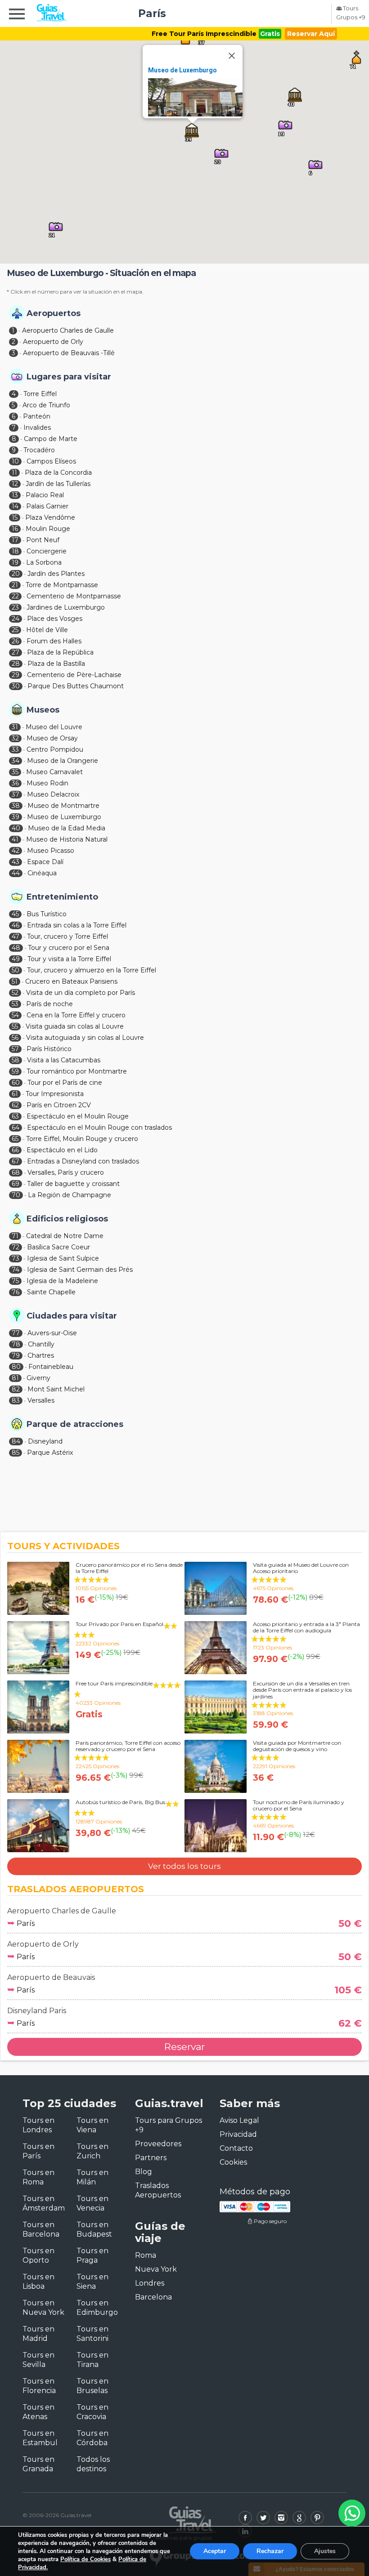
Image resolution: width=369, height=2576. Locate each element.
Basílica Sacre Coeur (58, 1247)
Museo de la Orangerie (63, 761)
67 (16, 1161)
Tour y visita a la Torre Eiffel (69, 959)
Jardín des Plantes (56, 574)
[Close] (232, 56)
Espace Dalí (45, 862)
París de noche (49, 1004)
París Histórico (49, 1049)
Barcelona (153, 2297)
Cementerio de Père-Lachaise (74, 675)
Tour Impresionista (55, 1094)
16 (15, 529)
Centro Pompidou (55, 749)
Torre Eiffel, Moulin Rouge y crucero (82, 1139)
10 (15, 461)
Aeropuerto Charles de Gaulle (68, 330)
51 (15, 981)
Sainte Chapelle (51, 1292)
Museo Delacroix (53, 794)
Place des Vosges (55, 619)
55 (15, 1026)
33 (15, 749)
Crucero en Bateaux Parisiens (71, 981)
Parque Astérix (50, 1453)
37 (16, 794)
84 (16, 1441)
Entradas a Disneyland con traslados (83, 1161)
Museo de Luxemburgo (182, 70)
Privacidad (238, 2134)
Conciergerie (47, 551)
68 (16, 1172)
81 (15, 1378)
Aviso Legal (239, 2120)
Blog (144, 2172)
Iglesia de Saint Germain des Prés (80, 1270)
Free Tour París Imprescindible (204, 34)
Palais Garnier (47, 506)
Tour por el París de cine (65, 1083)
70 (16, 1195)
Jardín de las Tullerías (58, 484)
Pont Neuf (43, 540)
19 (15, 562)
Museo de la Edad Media (67, 828)
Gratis (270, 34)
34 (16, 761)
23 (15, 607)
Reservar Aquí (311, 34)
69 (16, 1184)
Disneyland (45, 1441)
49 (16, 959)
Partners (151, 2158)
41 (15, 839)
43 (16, 862)
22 (15, 596)
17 (15, 540)
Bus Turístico (47, 914)
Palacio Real (45, 495)
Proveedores (158, 2144)
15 (15, 517)
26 (15, 641)
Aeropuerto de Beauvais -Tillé (69, 353)
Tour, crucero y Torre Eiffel (67, 936)
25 (15, 630)
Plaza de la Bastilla (56, 664)
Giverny (38, 1378)
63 (15, 1116)
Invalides (37, 428)
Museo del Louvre (54, 727)
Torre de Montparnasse (62, 585)
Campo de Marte (51, 439)
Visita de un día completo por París (81, 993)
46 (16, 925)
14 (15, 506)
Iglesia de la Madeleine (62, 1281)
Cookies (233, 2162)
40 (16, 828)
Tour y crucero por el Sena (69, 948)
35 (15, 772)
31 (15, 727)
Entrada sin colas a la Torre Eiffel (77, 925)
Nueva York (156, 2269)
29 (16, 675)
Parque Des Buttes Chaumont (76, 686)
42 (16, 851)
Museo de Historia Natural (67, 839)
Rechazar (270, 2551)
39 (16, 817)
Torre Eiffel (40, 394)
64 (16, 1128)
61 (15, 1094)
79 (16, 1355)
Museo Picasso (51, 851)
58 (16, 1060)
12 (15, 484)
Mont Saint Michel (56, 1389)
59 (15, 1071)
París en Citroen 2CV (59, 1105)
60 (16, 1083)
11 (14, 472)
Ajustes (325, 2551)
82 (16, 1389)
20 (16, 574)
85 (16, 1453)
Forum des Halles (54, 641)
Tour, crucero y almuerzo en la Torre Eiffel (92, 970)
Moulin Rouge (48, 529)
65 (15, 1139)
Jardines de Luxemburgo (66, 607)
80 (16, 1367)
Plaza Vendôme (50, 517)
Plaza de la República (60, 652)
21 (15, 585)
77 (16, 1333)
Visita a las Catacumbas (64, 1060)
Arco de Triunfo (46, 405)
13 (15, 495)
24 (16, 619)
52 (15, 993)
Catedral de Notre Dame (65, 1236)
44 (16, 873)
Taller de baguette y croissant (73, 1184)
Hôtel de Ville (47, 630)
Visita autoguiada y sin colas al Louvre (85, 1038)
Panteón (37, 416)
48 (16, 948)
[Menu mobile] (17, 15)
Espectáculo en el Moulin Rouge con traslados (99, 1128)
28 (16, 664)
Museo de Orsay (52, 738)
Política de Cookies (85, 2559)
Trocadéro (39, 450)
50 (16, 970)
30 (16, 686)
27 (16, 652)
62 (15, 1105)
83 (16, 1400)
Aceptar (215, 2551)
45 (15, 914)
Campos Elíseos (51, 461)
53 (15, 1004)
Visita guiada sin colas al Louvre (75, 1026)
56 (15, 1038)
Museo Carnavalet (54, 772)
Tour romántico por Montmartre (77, 1071)
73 (16, 1258)
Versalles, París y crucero (66, 1172)
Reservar (184, 2047)
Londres (150, 2283)
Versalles (41, 1400)
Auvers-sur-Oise (52, 1333)
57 (15, 1049)
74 (16, 1270)
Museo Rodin (47, 783)
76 (16, 1292)
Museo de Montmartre (63, 806)
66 (15, 1150)
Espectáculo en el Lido (62, 1150)
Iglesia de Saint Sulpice (63, 1258)
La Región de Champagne (70, 1195)
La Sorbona (44, 562)
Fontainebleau (51, 1367)
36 (15, 783)
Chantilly (41, 1344)
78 (16, 1344)
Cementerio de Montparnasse (74, 596)
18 (15, 551)
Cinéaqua (42, 873)
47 (16, 936)
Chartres (41, 1355)
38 (16, 806)
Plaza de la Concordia (58, 472)
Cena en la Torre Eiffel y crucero (76, 1015)
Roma (146, 2255)
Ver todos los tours (184, 1866)
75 (15, 1281)
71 (15, 1236)
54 (15, 1015)
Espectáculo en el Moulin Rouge (78, 1116)
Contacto (236, 2148)
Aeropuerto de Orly (53, 342)
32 (15, 738)
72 (16, 1247)
